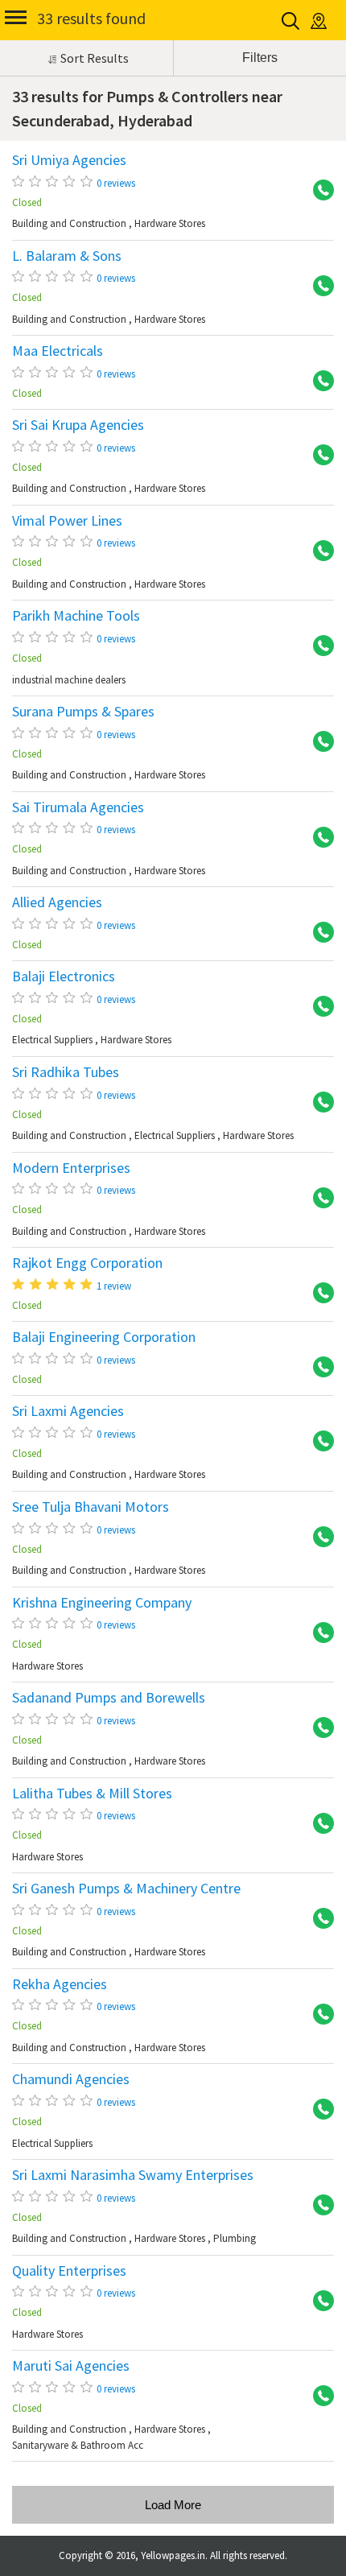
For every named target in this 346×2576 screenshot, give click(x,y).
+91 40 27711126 (318, 1294)
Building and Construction (69, 223)
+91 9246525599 (318, 1368)
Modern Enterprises (71, 1168)
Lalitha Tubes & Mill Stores (92, 1794)
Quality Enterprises (69, 2271)
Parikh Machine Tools (76, 616)
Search (292, 21)
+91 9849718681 (318, 838)
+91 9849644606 (318, 2015)
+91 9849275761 (318, 742)
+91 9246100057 (318, 456)
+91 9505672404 (318, 2396)
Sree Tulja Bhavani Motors (91, 1507)
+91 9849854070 (318, 2110)
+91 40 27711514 (318, 933)
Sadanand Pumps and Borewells (109, 1698)
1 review (114, 1286)
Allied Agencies (57, 902)
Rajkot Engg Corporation (87, 1263)
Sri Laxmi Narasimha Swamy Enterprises (133, 2175)
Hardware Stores (170, 223)
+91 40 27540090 (318, 1919)
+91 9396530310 (318, 2206)
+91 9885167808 (318, 551)
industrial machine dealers (69, 680)
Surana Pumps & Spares (83, 712)
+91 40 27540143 (318, 1633)
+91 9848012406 (318, 1538)
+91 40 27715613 (318, 287)
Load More (173, 2505)
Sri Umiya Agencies (69, 160)
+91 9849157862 (318, 1199)
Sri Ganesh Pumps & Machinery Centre (126, 1889)
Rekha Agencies (60, 1984)
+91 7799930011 (318, 2301)
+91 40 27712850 (318, 1824)
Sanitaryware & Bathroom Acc (78, 2445)
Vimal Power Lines (67, 521)
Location (320, 21)
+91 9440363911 (318, 382)
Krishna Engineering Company (102, 1603)
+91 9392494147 (318, 1007)
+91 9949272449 (318, 646)
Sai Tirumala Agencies (78, 807)
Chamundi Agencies (71, 2079)
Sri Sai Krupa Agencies (78, 425)
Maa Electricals (58, 351)
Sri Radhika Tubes (66, 1072)
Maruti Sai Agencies (71, 2366)
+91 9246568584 (318, 1728)
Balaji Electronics (64, 976)
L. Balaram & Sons (67, 256)
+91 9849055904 (318, 1103)
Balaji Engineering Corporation (104, 1337)
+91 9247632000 (318, 191)
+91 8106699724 (318, 1442)
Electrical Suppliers (52, 1040)
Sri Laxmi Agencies (68, 1411)
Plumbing (235, 2238)
